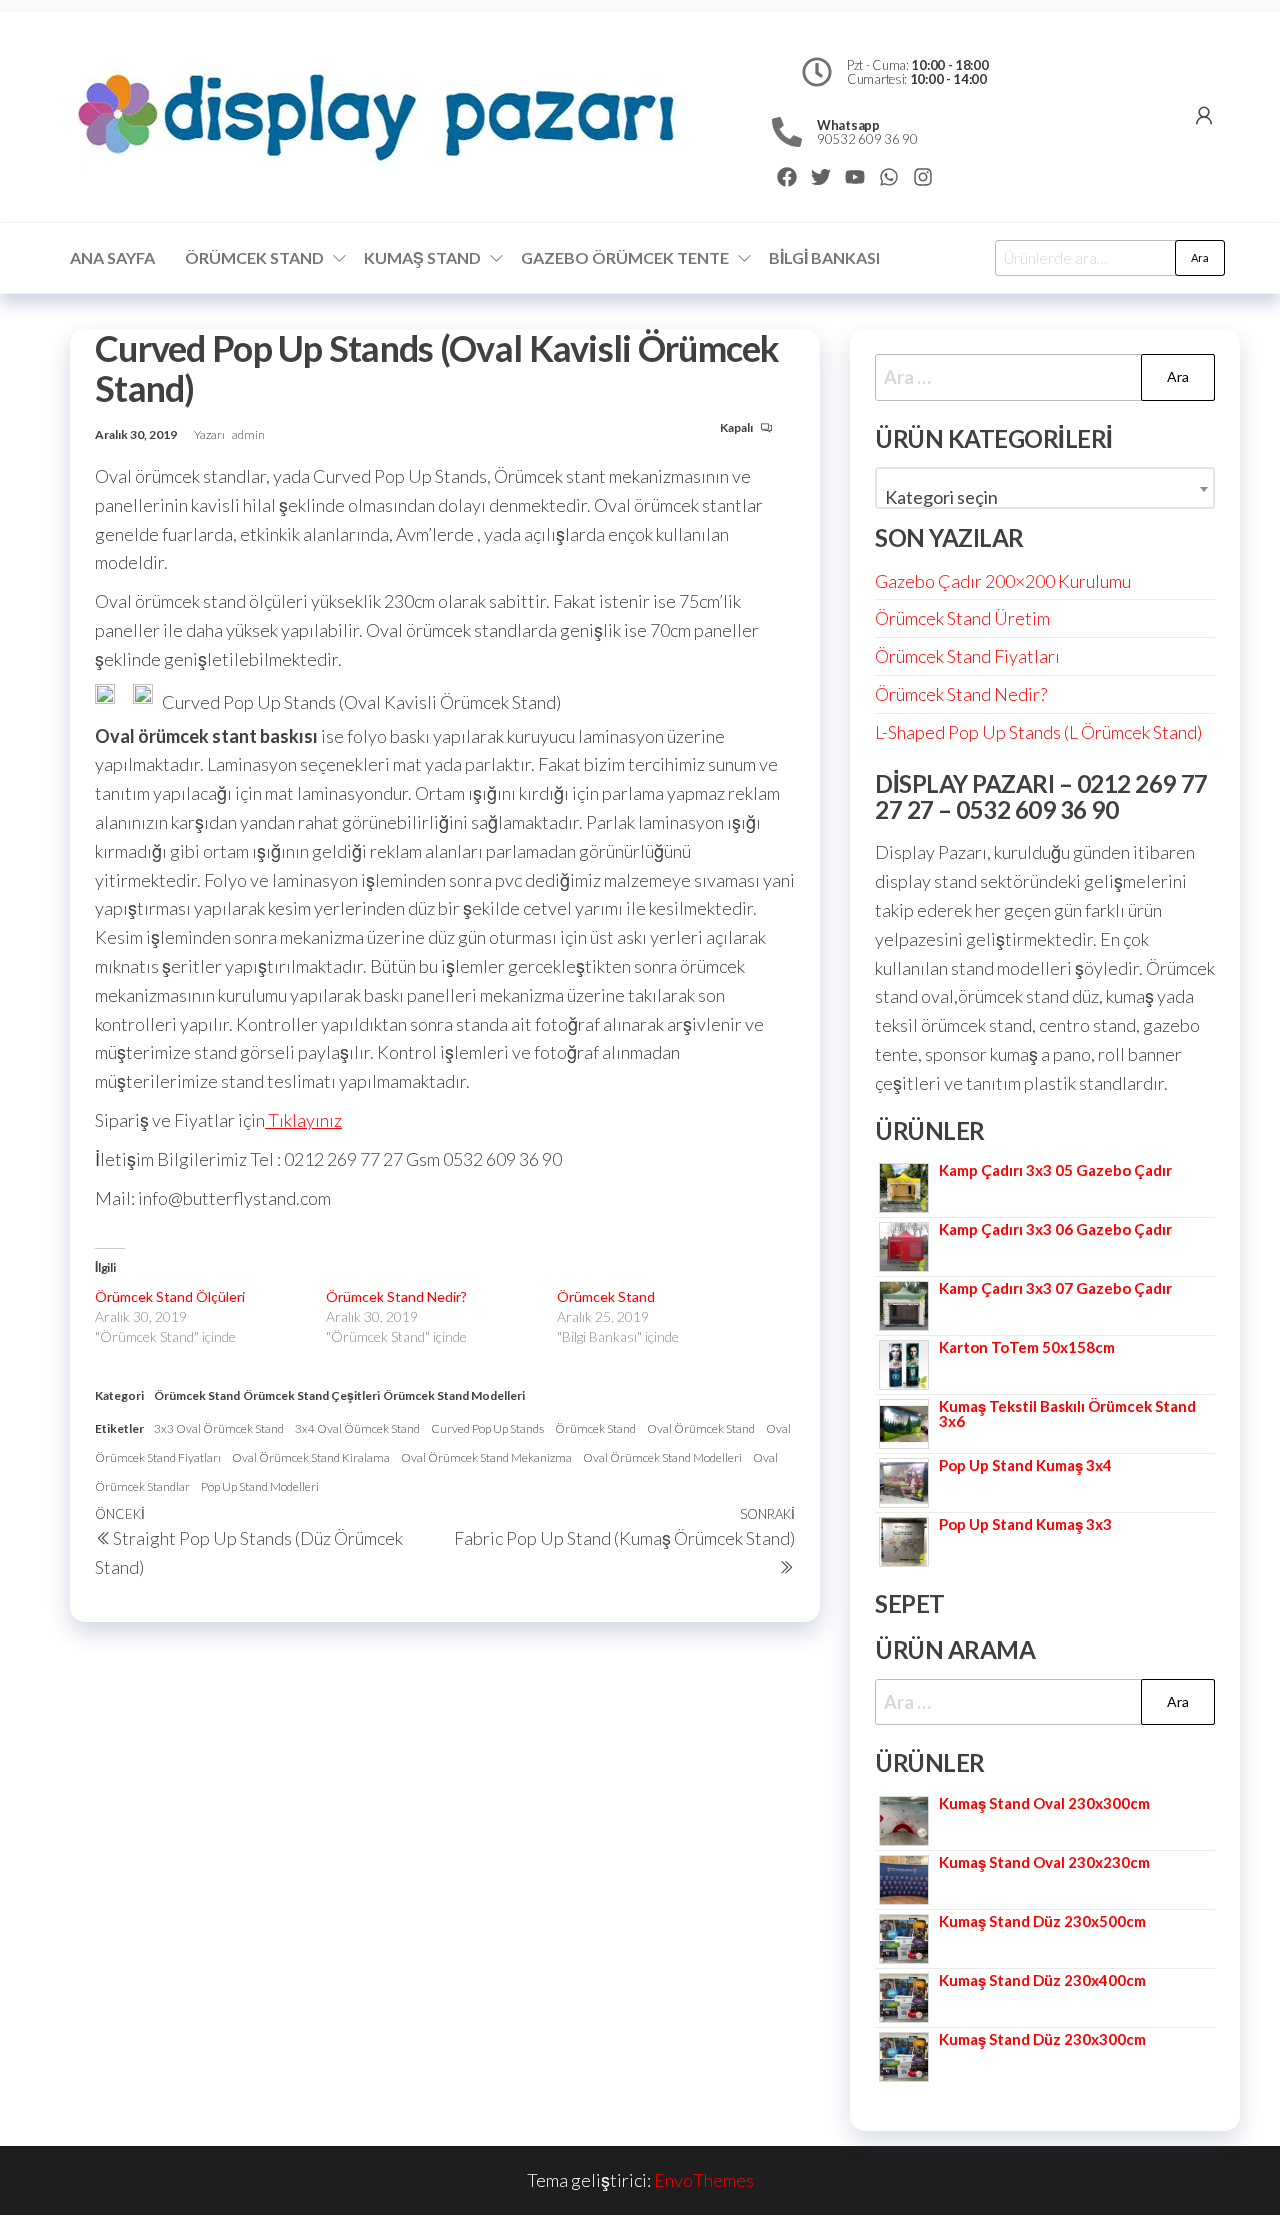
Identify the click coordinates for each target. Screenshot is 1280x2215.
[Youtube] (855, 177)
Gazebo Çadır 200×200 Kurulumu (1003, 581)
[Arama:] (1045, 377)
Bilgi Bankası (824, 257)
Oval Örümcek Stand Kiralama (311, 1457)
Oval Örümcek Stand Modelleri (662, 1457)
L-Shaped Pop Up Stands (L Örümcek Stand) (1038, 732)
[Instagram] (923, 177)
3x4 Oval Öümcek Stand (357, 1428)
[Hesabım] (1204, 115)
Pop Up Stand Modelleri (260, 1486)
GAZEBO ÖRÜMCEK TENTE (625, 257)
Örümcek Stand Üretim (962, 618)
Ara (1200, 257)
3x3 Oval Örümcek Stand (219, 1428)
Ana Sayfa (112, 257)
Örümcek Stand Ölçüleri (170, 1296)
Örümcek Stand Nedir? (396, 1296)
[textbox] (1045, 497)
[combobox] (1045, 488)
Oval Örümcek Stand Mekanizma (486, 1457)
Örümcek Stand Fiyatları (967, 656)
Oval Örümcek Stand (701, 1428)
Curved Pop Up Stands (487, 1428)
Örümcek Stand (606, 1296)
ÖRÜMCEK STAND (254, 257)
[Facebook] (787, 177)
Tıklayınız (303, 1120)
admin (248, 434)
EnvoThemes (704, 2180)
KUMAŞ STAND (422, 257)
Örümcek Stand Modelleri (454, 1395)
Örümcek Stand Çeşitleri (311, 1395)
